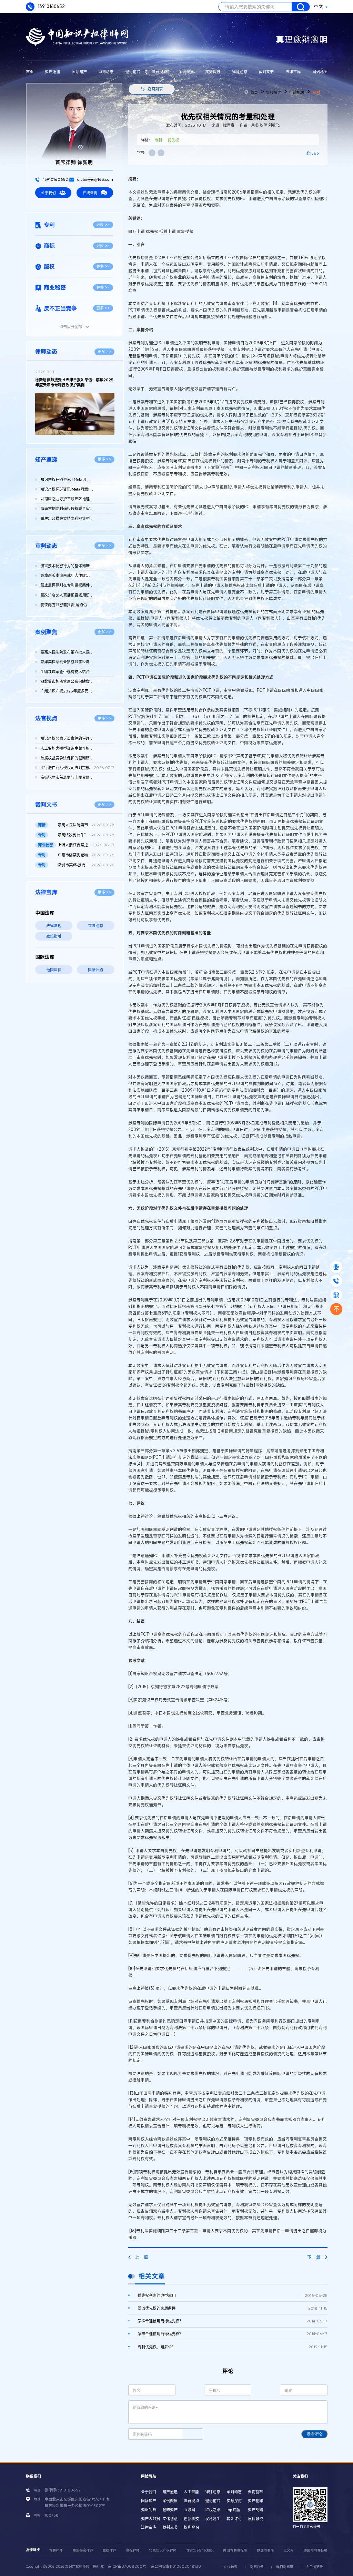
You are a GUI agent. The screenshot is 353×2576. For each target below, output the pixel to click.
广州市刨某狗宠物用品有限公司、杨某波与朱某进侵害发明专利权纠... (86, 855)
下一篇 (314, 2257)
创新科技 (191, 2519)
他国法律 (54, 970)
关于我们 (48, 193)
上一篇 (142, 2257)
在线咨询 (90, 193)
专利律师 (56, 2550)
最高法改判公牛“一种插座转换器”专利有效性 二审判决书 (86, 835)
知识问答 (149, 2510)
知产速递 (52, 72)
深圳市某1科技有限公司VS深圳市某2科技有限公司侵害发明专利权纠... (86, 865)
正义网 (289, 2550)
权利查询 (191, 2527)
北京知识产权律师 (163, 2550)
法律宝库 (293, 72)
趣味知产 (170, 2510)
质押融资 (255, 2519)
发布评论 (314, 2434)
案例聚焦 (186, 72)
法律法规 (54, 926)
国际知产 (79, 72)
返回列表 (155, 89)
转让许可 (234, 2519)
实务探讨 (213, 72)
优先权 (173, 140)
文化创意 (170, 2519)
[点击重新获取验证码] (193, 2434)
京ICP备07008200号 (127, 2566)
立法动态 (95, 926)
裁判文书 (266, 72)
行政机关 (297, 92)
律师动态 (240, 72)
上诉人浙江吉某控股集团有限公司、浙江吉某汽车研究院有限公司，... (86, 845)
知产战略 (255, 2510)
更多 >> (103, 224)
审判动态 (106, 72)
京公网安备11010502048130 (176, 2566)
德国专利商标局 (315, 2550)
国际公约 (95, 970)
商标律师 (133, 2550)
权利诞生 (213, 2519)
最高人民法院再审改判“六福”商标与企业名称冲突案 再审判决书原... (86, 825)
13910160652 (51, 6)
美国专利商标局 (235, 2550)
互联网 (189, 2510)
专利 (316, 92)
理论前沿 (133, 72)
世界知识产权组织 (200, 2550)
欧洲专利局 (265, 2550)
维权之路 (213, 2510)
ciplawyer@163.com (95, 179)
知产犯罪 (255, 2501)
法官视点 (159, 72)
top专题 (233, 2510)
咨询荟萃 (255, 2492)
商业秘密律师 (83, 2550)
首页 (30, 72)
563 (315, 153)
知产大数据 (150, 2519)
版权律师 (109, 2550)
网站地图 (320, 72)
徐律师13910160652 (63, 2490)
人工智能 (191, 2492)
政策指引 (54, 936)
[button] (69, 429)
